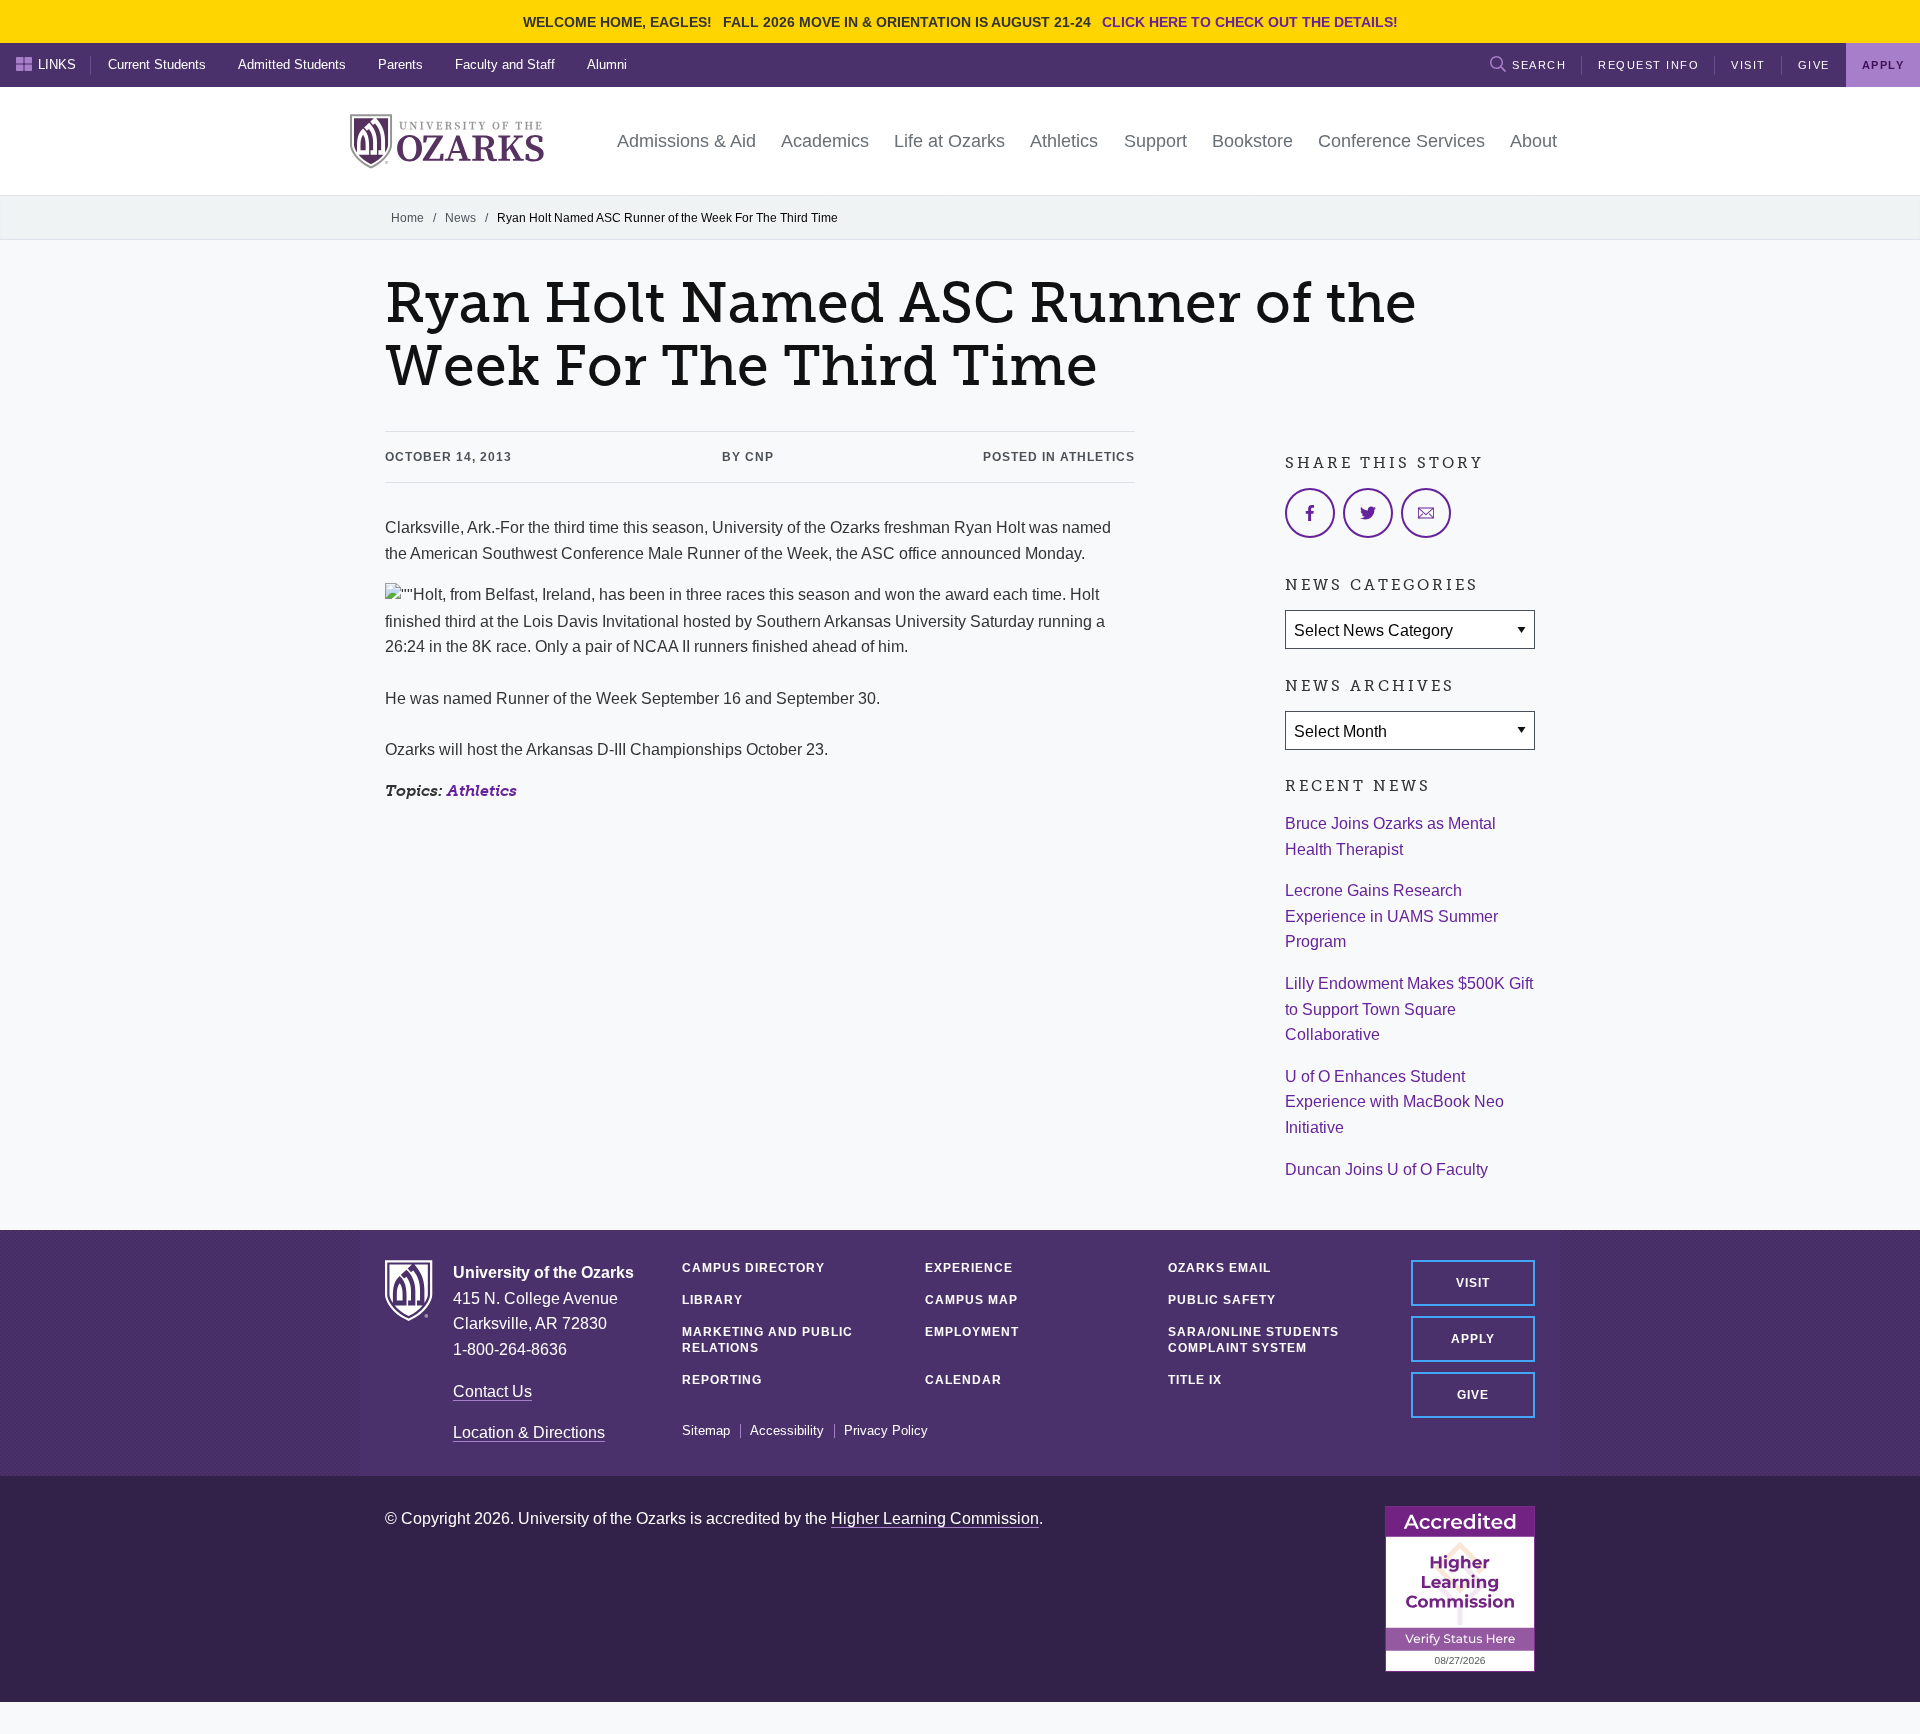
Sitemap (706, 1431)
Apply (1473, 1339)
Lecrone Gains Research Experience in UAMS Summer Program (1391, 916)
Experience (969, 1268)
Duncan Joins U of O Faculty (1386, 1169)
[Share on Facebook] (1310, 513)
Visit (1748, 65)
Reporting (722, 1380)
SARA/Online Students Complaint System (1253, 1340)
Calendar (963, 1380)
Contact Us (492, 1391)
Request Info (1648, 65)
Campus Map (971, 1300)
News (460, 218)
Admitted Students (292, 64)
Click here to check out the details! (1250, 22)
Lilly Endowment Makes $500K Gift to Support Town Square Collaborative (1409, 1009)
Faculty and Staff (505, 64)
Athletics (482, 790)
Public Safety (1222, 1300)
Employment (972, 1332)
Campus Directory (753, 1268)
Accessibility (787, 1431)
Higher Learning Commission (935, 1518)
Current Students (157, 64)
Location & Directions (529, 1432)
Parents (400, 64)
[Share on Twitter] (1368, 513)
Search (1539, 65)
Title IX (1195, 1380)
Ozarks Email (1219, 1268)
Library (712, 1300)
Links (57, 64)
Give (1814, 65)
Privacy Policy (886, 1431)
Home (407, 218)
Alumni (607, 64)
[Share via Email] (1426, 513)
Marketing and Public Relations (767, 1340)
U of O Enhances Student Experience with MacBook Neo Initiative (1394, 1102)
